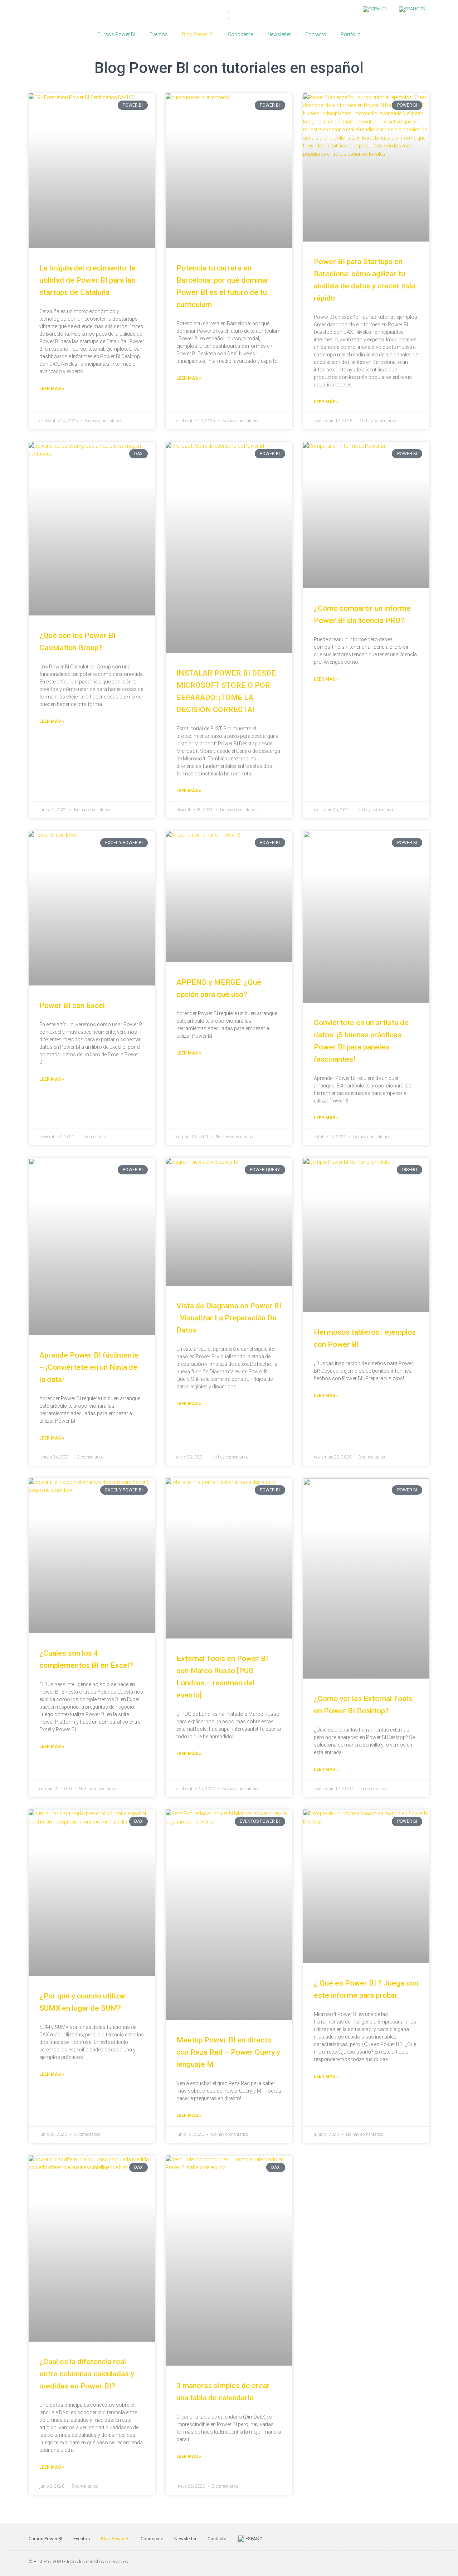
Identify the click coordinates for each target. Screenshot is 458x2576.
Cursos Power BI (116, 34)
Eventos (159, 34)
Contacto (316, 34)
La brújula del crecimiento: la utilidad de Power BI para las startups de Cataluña (87, 280)
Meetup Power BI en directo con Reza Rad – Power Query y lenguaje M (228, 2052)
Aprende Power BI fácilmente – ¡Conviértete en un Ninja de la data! (89, 1367)
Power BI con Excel (72, 1005)
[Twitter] (397, 2562)
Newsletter (279, 34)
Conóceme (240, 34)
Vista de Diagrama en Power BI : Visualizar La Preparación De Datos (229, 1318)
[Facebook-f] (383, 2562)
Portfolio (351, 34)
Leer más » (52, 389)
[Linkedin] (426, 2562)
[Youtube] (411, 2562)
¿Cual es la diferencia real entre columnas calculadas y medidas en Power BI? (87, 2374)
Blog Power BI (198, 34)
